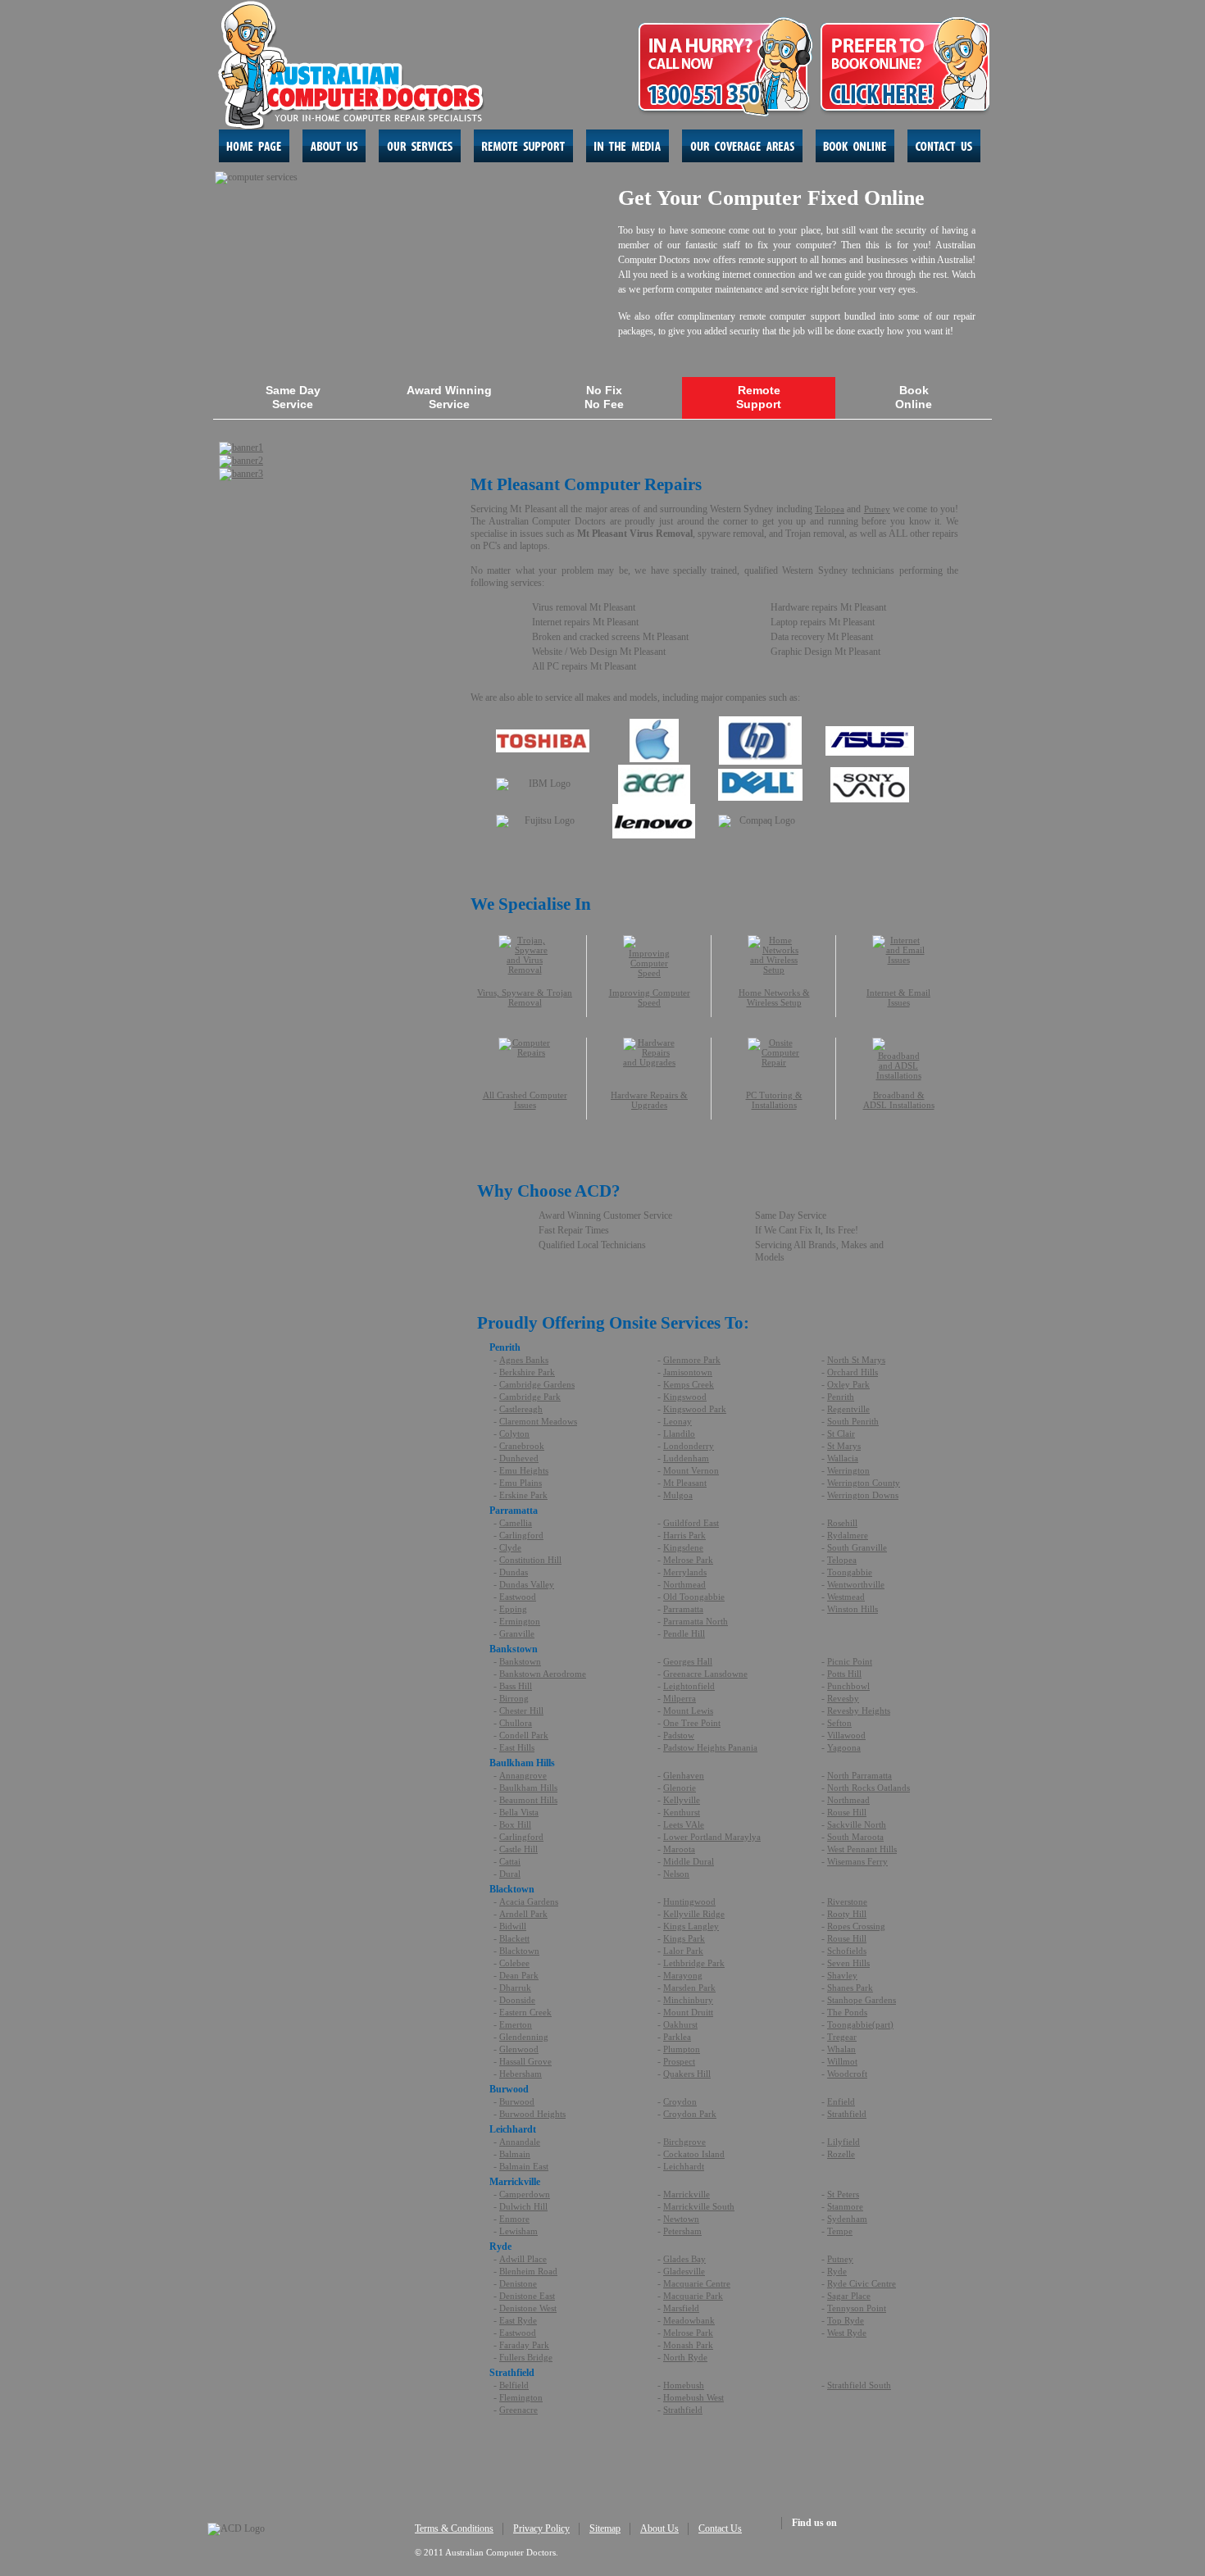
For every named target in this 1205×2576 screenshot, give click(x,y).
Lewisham (518, 2231)
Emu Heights (524, 1470)
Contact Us (720, 2528)
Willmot (842, 2061)
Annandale (520, 2142)
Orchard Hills (853, 1372)
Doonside (517, 2000)
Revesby (843, 1698)
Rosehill (842, 1523)
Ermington (520, 1621)
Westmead (846, 1597)
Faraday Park (524, 2345)
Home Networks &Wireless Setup (774, 997)
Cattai (510, 1861)
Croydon (680, 2101)
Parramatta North (696, 1621)
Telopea (830, 509)
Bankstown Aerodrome (543, 1674)
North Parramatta (859, 1775)
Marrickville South (699, 2206)
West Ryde (847, 2333)
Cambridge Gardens (537, 1384)
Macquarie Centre (697, 2283)
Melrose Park (688, 1560)
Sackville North (857, 1824)
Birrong (514, 1698)
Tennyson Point (857, 2308)
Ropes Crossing (856, 1926)
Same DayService (293, 397)
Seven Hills (848, 1963)
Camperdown (525, 2194)
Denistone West (528, 2308)
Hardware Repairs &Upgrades (649, 1100)
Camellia (516, 1523)
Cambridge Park (530, 1397)
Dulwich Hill (523, 2206)
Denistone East (527, 2296)
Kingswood (685, 1397)
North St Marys (856, 1360)
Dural (510, 1874)
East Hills (517, 1747)
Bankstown (520, 1661)
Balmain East (524, 2166)
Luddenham (686, 1458)
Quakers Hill (687, 2074)
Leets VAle (684, 1824)
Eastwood (518, 1597)
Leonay (678, 1421)
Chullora (516, 1723)
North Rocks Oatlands (869, 1788)
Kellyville (682, 1800)
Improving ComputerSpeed (650, 997)
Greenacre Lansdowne (705, 1674)
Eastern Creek (525, 2012)
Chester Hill (521, 1711)
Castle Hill (518, 1849)
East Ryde (518, 2320)
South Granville (857, 1547)
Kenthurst (682, 1812)
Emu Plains (521, 1483)
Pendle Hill (684, 1633)
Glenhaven (684, 1775)
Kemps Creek (689, 1384)
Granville (517, 1633)
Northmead (684, 1584)
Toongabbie (850, 1572)
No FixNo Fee (604, 397)
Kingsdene (683, 1547)
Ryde (837, 2271)
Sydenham (847, 2219)
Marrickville (687, 2194)
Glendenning (524, 2037)
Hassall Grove (525, 2061)
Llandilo (679, 1433)
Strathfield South (859, 2385)
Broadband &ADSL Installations (899, 1100)
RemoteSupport (759, 397)
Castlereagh (521, 1409)
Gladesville (684, 2271)
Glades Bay (684, 2259)
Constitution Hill (530, 1560)
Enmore (514, 2219)
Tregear (842, 2037)
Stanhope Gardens (862, 2000)
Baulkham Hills (528, 1788)
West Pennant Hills (862, 1849)
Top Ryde (846, 2320)
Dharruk (515, 1988)
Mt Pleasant (685, 1483)
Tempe (840, 2231)
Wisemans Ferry (857, 1861)
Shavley (842, 1975)
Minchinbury (688, 2000)
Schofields (847, 1951)
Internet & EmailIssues (898, 997)
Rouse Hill (847, 1812)
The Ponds (847, 2012)
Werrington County (864, 1483)
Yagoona (844, 1747)
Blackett (514, 1938)
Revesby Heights (859, 1711)
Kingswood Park (695, 1409)
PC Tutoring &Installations (774, 1100)
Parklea (677, 2037)
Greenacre (518, 2410)
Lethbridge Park (694, 1963)
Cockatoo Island (694, 2154)
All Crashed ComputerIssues (525, 1100)
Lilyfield (843, 2142)
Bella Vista (519, 1812)
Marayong (683, 1975)
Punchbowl (848, 1686)
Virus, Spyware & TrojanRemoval (525, 997)
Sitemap (605, 2528)
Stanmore (845, 2206)
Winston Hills (853, 1609)
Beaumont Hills (528, 1800)
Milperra (680, 1698)
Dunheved (519, 1458)
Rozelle (841, 2154)
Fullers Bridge (526, 2357)
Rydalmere (848, 1535)
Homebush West (693, 2397)
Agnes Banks (524, 1360)
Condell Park (524, 1735)
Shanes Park (850, 1988)
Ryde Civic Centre (862, 2283)
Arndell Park (523, 1914)
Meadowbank (689, 2320)
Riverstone (847, 1901)
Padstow (679, 1735)
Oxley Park (848, 1384)
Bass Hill (516, 1686)
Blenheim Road (528, 2271)
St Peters (843, 2194)
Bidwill (513, 1926)
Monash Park (688, 2345)
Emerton (516, 2024)
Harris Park (684, 1535)
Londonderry (689, 1446)
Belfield (514, 2385)
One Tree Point (692, 1723)
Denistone (518, 2283)
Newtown (681, 2219)
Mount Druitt (688, 2012)
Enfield (841, 2101)
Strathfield (847, 2114)
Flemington (521, 2397)
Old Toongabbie (694, 1597)
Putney (877, 509)
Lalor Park (683, 1951)
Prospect (679, 2061)
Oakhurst (680, 2024)
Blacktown (519, 1951)
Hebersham (521, 2074)
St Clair (841, 1433)
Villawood (846, 1735)
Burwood (517, 2101)
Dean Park (519, 1975)
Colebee (514, 1963)
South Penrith (853, 1421)
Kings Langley (691, 1926)
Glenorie (680, 1788)
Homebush (684, 2385)
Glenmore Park (692, 1360)
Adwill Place (523, 2259)
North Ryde (685, 2357)
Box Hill (515, 1824)
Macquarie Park (693, 2296)
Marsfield (681, 2308)
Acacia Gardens (529, 1901)
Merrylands (685, 1572)
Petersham (682, 2231)
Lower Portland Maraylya (712, 1837)
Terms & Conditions (454, 2528)
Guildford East (691, 1523)
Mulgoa (678, 1495)
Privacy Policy (541, 2528)
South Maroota (855, 1837)
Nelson (676, 1874)
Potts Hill (844, 1674)
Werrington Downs (863, 1495)
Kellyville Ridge (694, 1914)
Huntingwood (689, 1901)
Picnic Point (850, 1661)
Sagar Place (849, 2296)
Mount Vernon (691, 1470)
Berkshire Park (527, 1372)
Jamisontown (688, 1372)
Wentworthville (856, 1584)
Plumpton (682, 2049)
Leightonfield (689, 1686)
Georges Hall (688, 1661)
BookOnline (914, 397)
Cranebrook (522, 1446)
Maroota (679, 1849)
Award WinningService (449, 397)
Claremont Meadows (538, 1421)
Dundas (514, 1572)
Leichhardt (684, 2166)
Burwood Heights (532, 2114)
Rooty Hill (847, 1914)
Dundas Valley (527, 1584)
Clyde (510, 1547)
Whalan (841, 2049)
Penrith (841, 1397)
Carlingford (521, 1535)
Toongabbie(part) (860, 2024)
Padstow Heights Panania (710, 1747)
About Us (659, 2528)
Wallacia (843, 1458)
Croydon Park (690, 2114)
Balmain (515, 2154)
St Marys (844, 1446)
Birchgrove (684, 2142)
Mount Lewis (688, 1711)
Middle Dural (689, 1861)
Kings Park (684, 1938)
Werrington (848, 1470)
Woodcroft (847, 2074)
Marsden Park (689, 1988)
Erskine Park (523, 1495)
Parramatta (683, 1609)
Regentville (848, 1409)
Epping (513, 1609)
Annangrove (523, 1775)
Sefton (839, 1723)
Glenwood (519, 2049)
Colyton (514, 1433)
